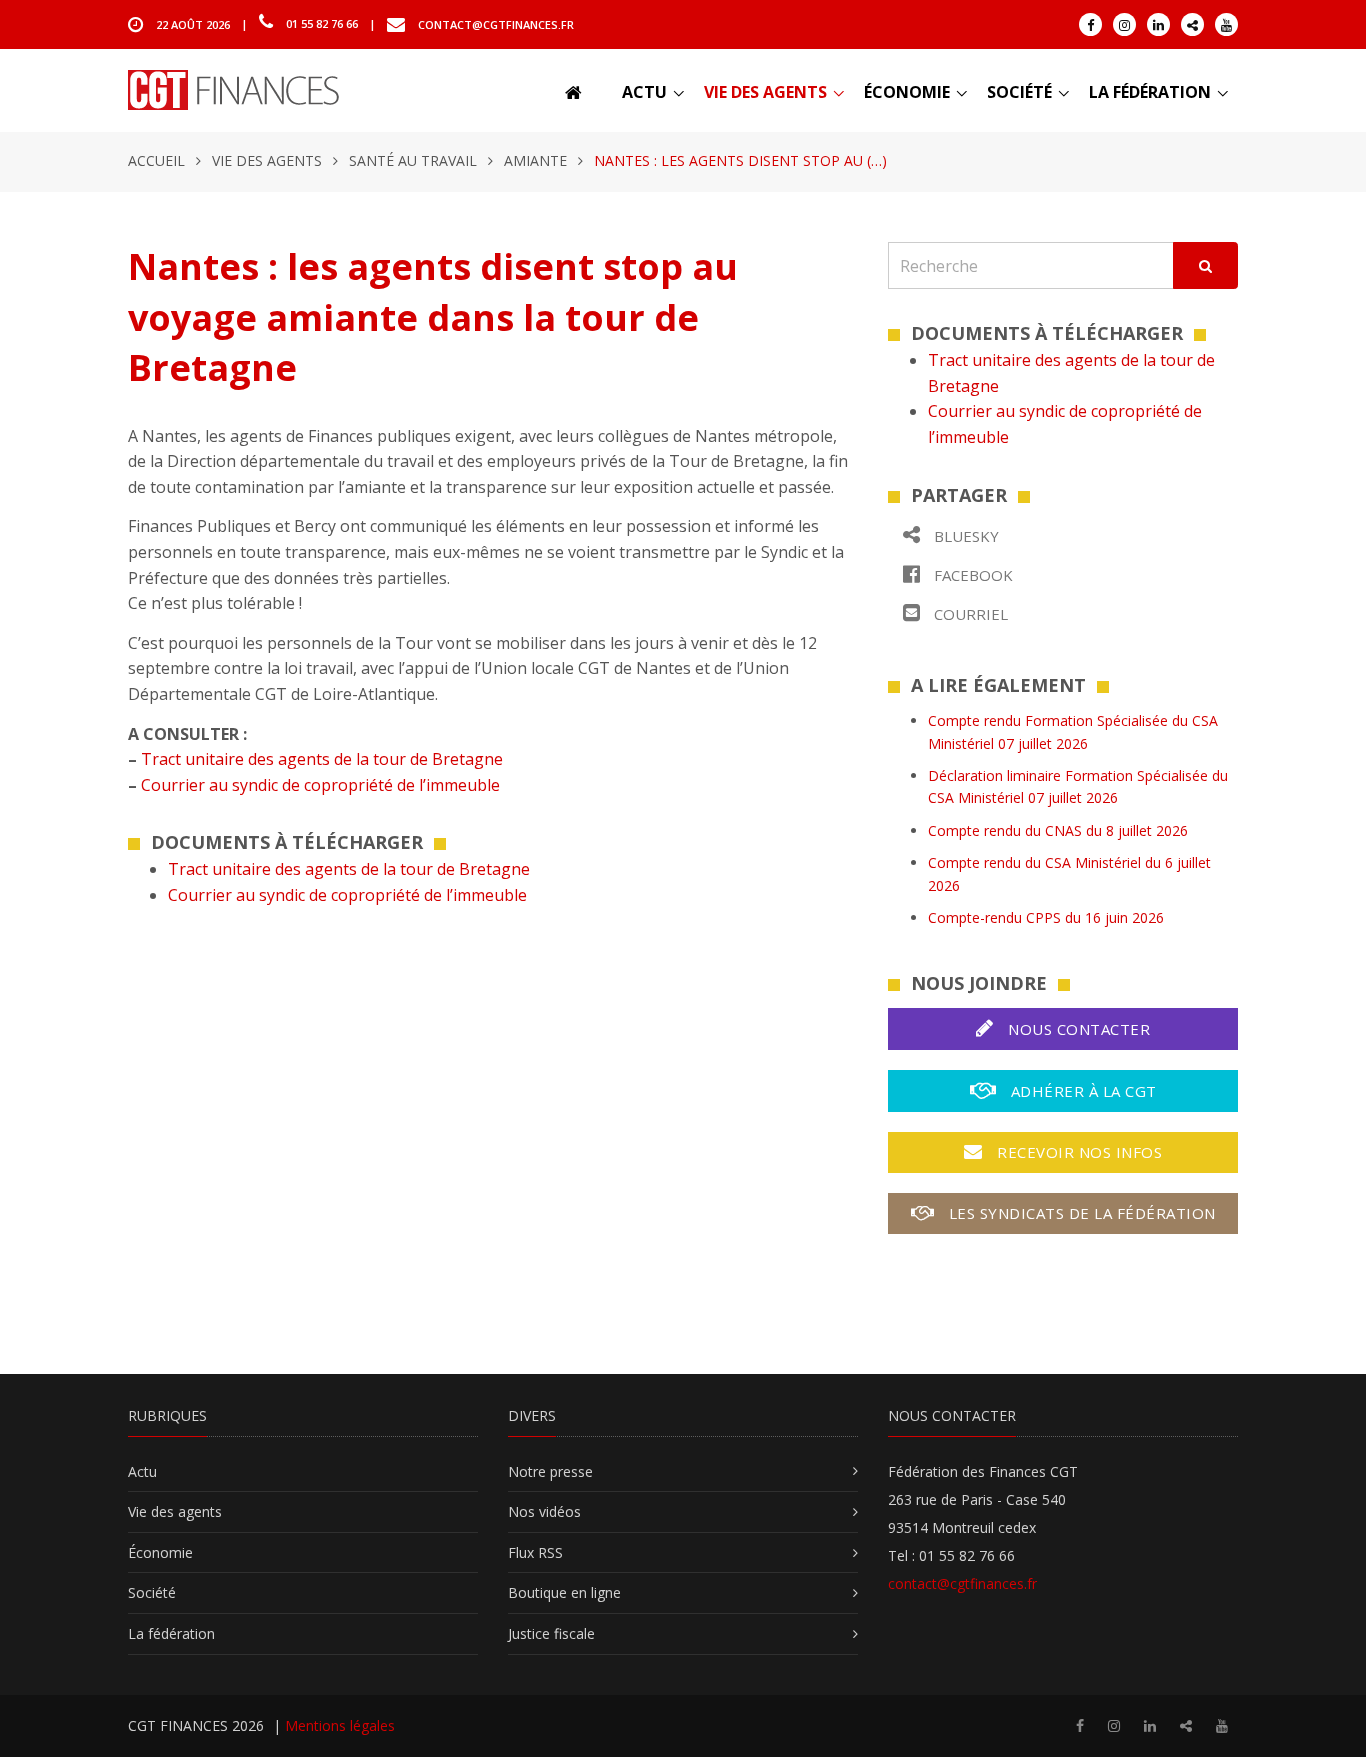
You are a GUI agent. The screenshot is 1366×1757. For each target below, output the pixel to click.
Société (1019, 92)
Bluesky (964, 536)
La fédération (1150, 92)
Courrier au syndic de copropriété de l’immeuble (320, 785)
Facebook (971, 575)
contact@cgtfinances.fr (496, 23)
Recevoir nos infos (1078, 1152)
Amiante (535, 160)
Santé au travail (413, 160)
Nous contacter (1077, 1029)
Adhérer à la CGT (1081, 1091)
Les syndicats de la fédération (1080, 1213)
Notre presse (550, 1471)
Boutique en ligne (564, 1592)
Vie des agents (765, 92)
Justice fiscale (551, 1633)
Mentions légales (340, 1725)
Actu (644, 92)
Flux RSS (535, 1552)
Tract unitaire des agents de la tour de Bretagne (322, 759)
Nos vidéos (544, 1511)
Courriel (969, 614)
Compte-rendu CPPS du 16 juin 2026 (1046, 917)
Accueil (156, 160)
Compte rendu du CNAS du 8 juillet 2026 (1058, 830)
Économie (907, 92)
